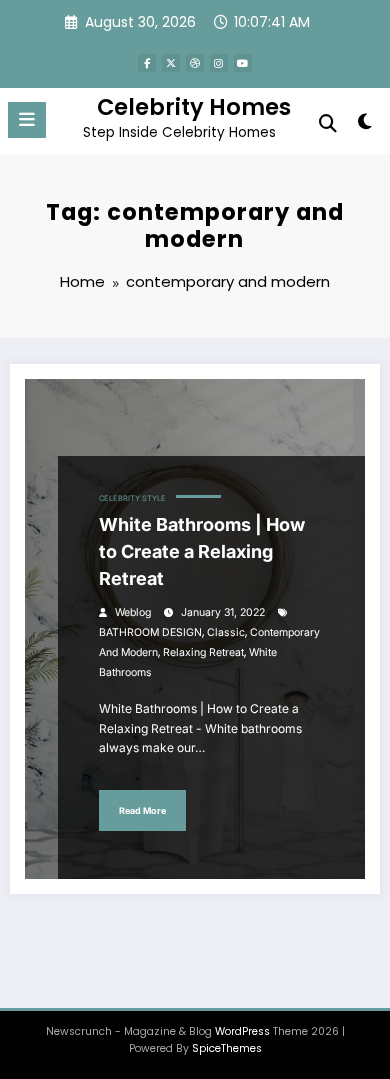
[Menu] (27, 120)
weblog (133, 612)
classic (226, 632)
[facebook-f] (147, 63)
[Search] (328, 123)
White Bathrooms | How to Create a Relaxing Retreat (202, 551)
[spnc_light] (364, 125)
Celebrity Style (132, 498)
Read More (142, 810)
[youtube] (243, 63)
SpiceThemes (227, 1048)
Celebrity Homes (194, 107)
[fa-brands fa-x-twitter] (171, 63)
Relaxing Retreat (203, 652)
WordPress (242, 1031)
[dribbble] (195, 63)
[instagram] (219, 63)
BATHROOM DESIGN (150, 632)
